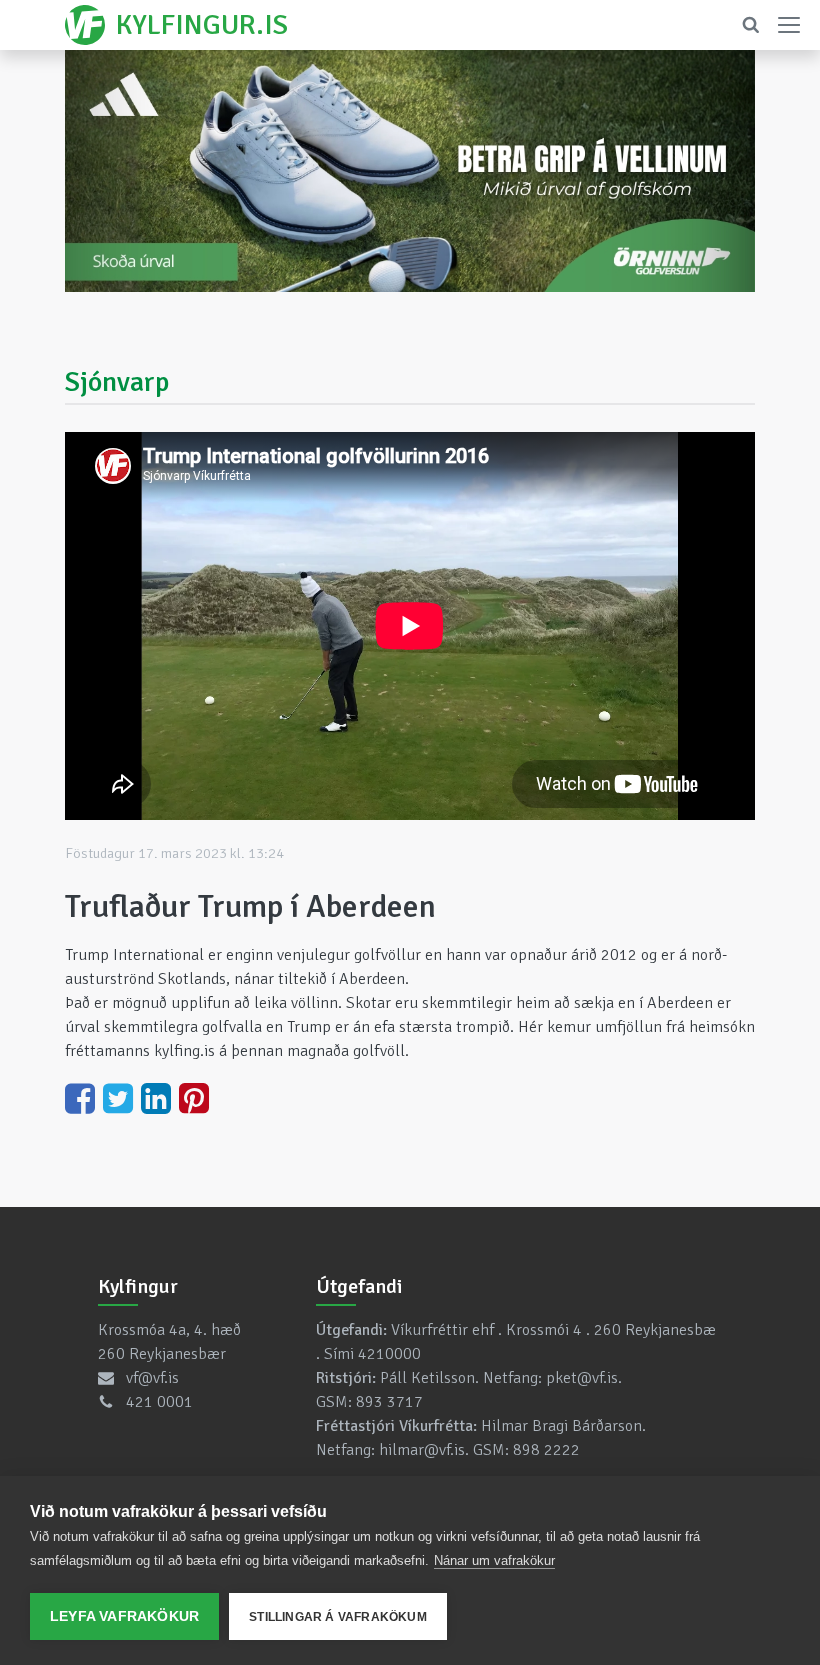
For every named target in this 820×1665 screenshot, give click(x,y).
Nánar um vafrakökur (494, 1560)
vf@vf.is (152, 1378)
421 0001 (159, 1402)
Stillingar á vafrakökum (338, 1617)
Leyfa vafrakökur (124, 1616)
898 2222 (546, 1450)
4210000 (389, 1354)
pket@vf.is (582, 1378)
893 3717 (389, 1402)
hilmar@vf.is (422, 1450)
